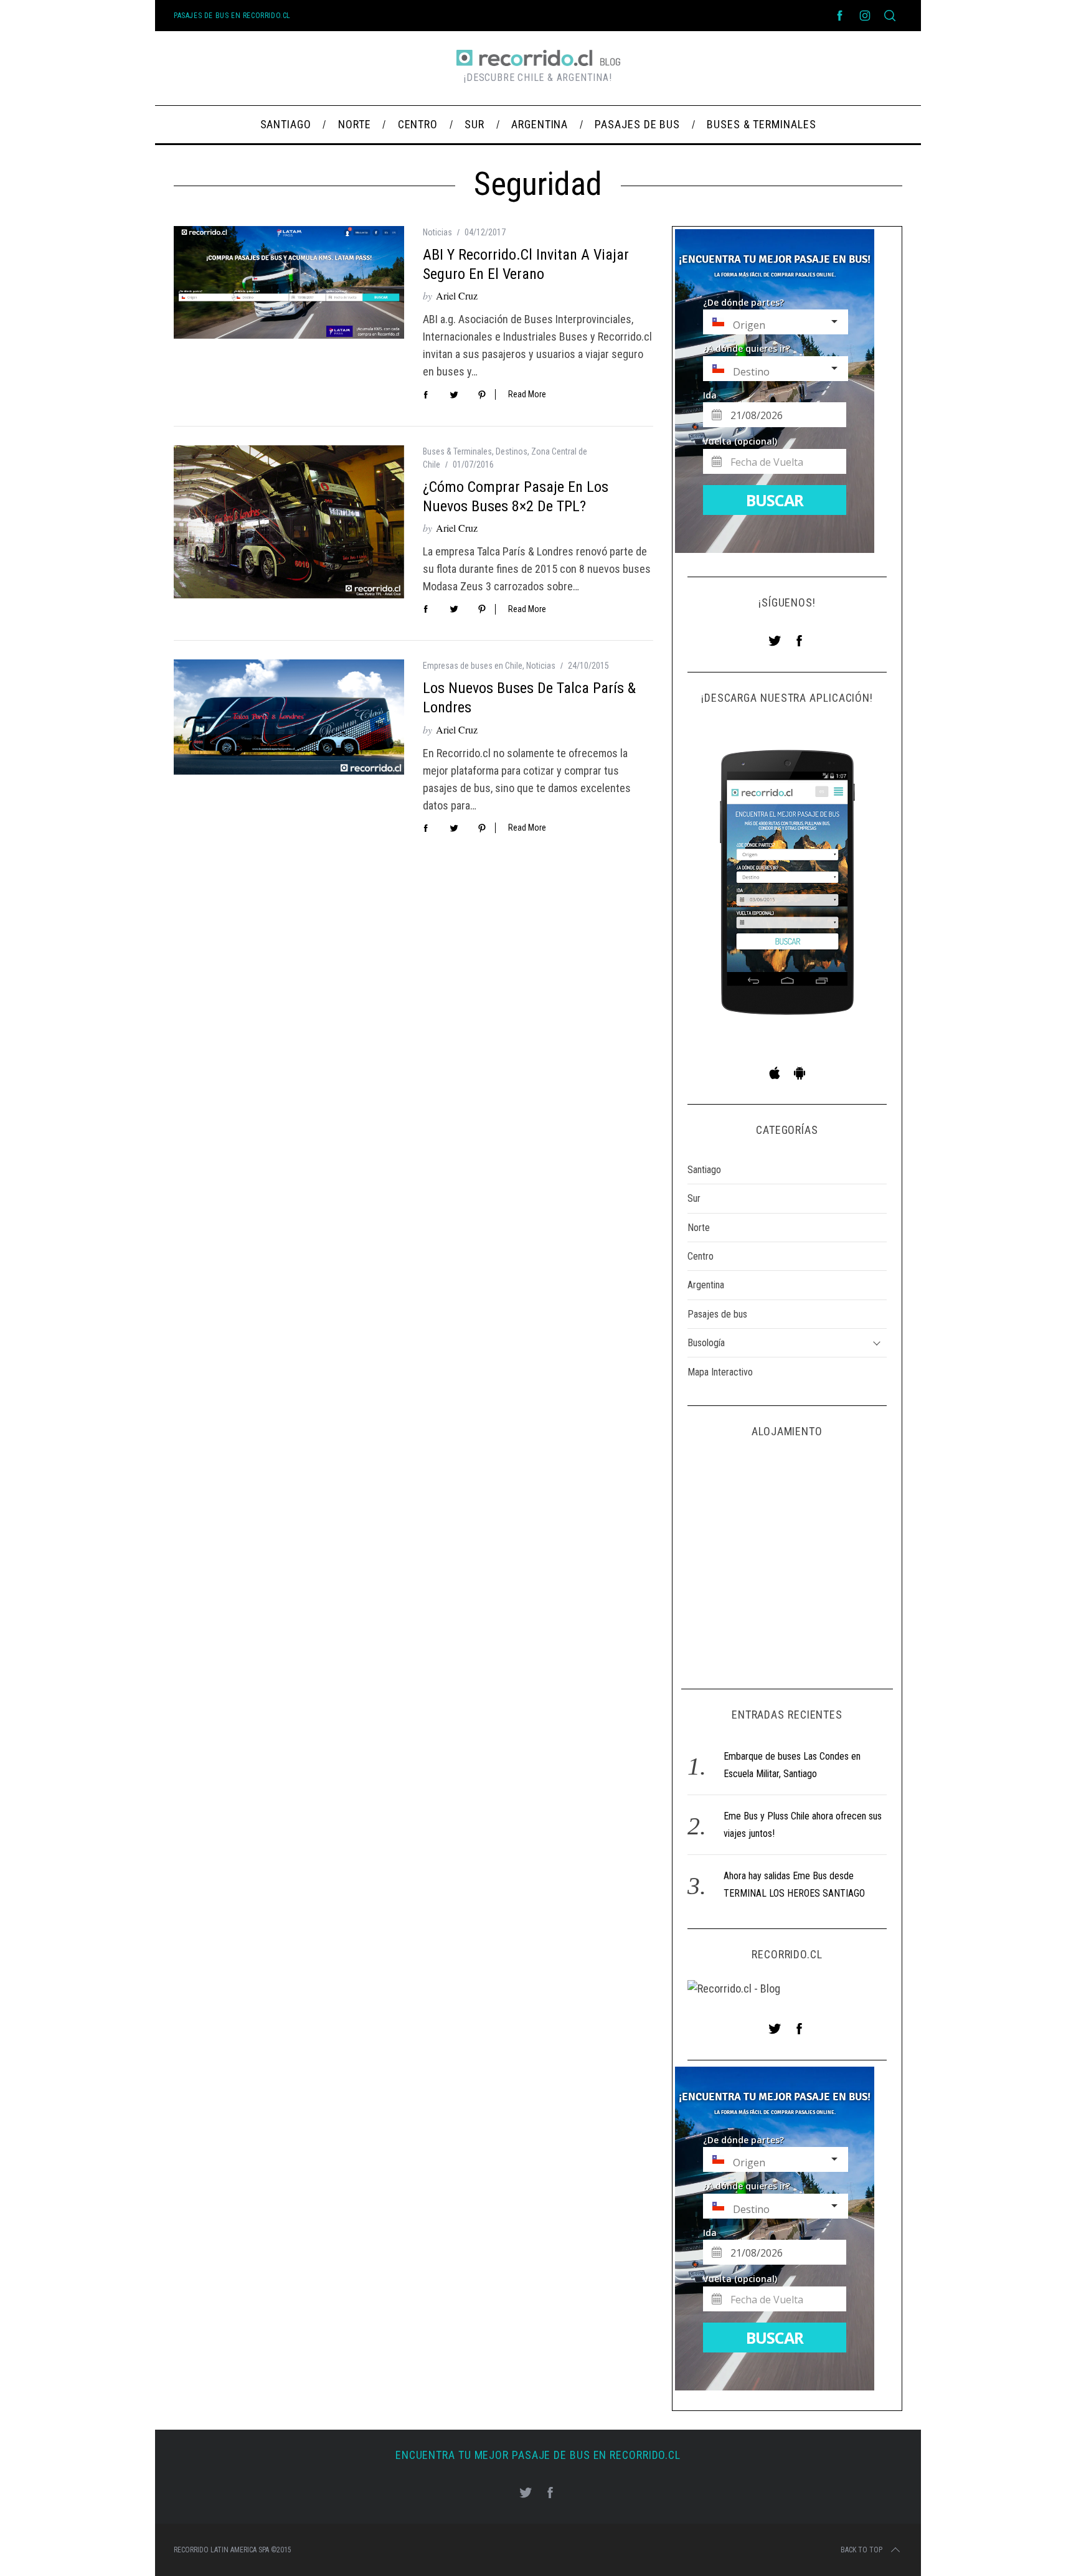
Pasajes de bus (717, 1314)
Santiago (704, 1170)
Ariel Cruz (457, 295)
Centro (701, 1256)
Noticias (437, 232)
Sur (694, 1198)
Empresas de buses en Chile (473, 666)
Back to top (861, 2550)
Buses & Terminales (457, 451)
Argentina (706, 1285)
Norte (699, 1228)
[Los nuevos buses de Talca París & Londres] (289, 717)
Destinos (512, 451)
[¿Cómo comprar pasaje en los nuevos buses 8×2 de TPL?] (289, 522)
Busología (706, 1343)
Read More (527, 394)
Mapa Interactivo (720, 1372)
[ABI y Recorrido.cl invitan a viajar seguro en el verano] (289, 282)
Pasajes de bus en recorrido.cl (232, 16)
